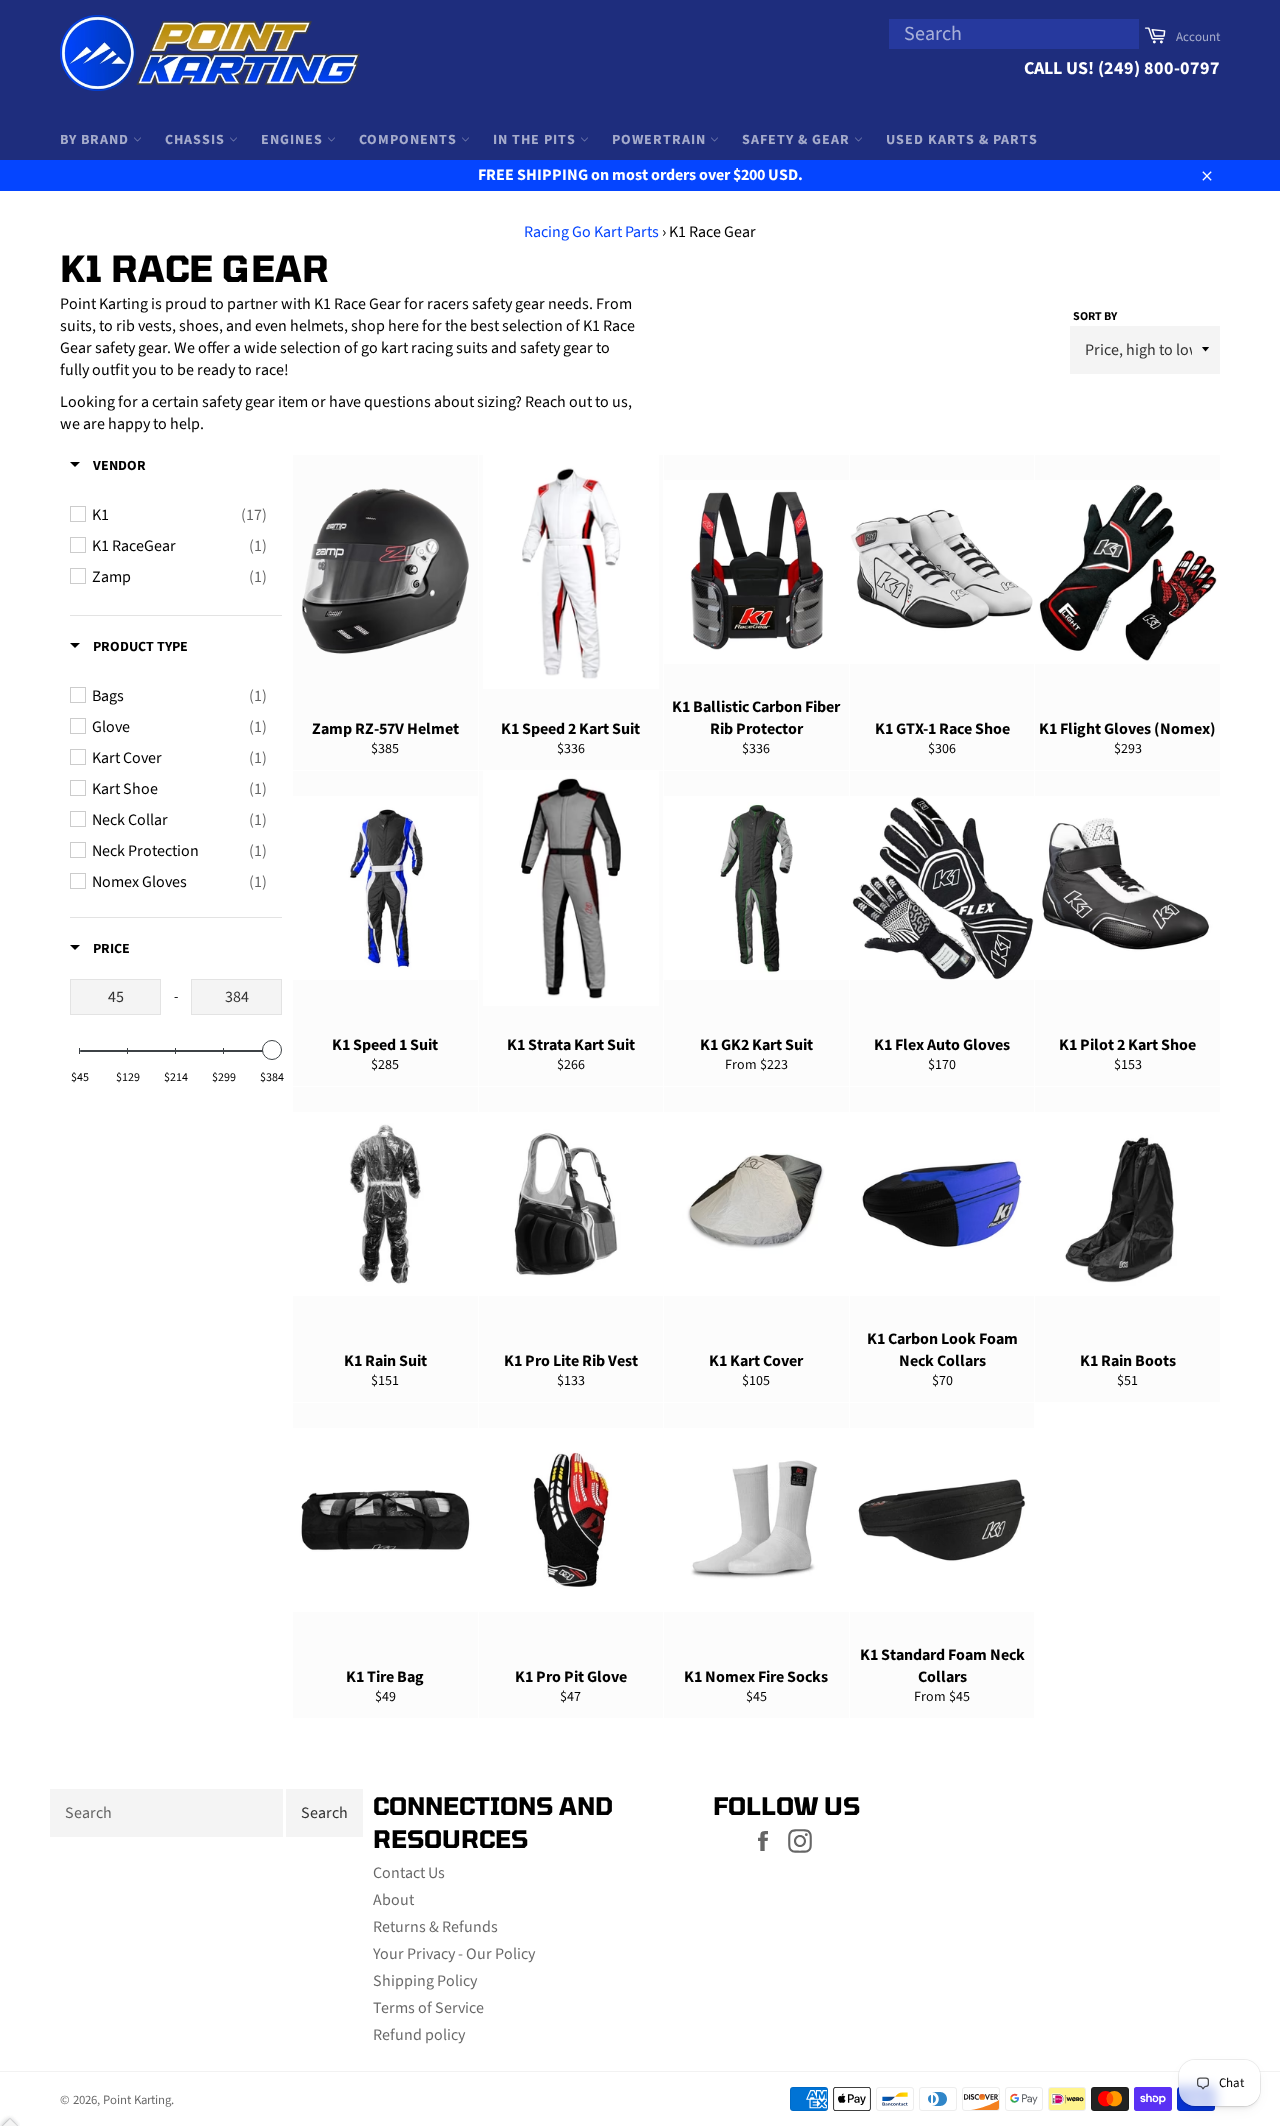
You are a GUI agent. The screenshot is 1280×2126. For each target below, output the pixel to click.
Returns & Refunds (435, 1927)
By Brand (96, 140)
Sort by (1095, 317)
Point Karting (137, 2100)
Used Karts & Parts (962, 140)
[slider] (272, 1050)
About (393, 1900)
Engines (294, 140)
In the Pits (536, 140)
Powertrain (661, 140)
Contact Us (409, 1873)
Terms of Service (428, 2008)
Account (1198, 37)
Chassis (197, 140)
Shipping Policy (425, 1981)
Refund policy (419, 2035)
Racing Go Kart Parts (591, 232)
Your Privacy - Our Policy (454, 1954)
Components (410, 140)
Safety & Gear (798, 140)
